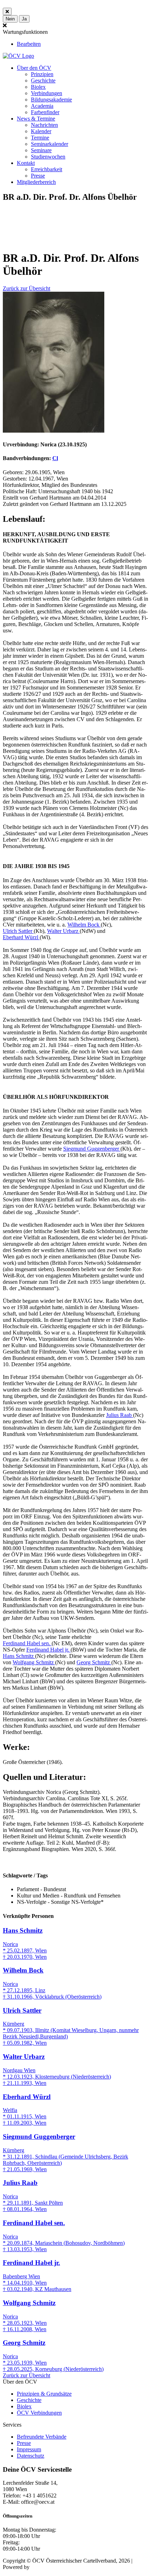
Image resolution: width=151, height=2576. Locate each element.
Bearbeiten (29, 44)
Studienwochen (48, 157)
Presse (38, 176)
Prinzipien (42, 74)
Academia (42, 106)
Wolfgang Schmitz (34, 1662)
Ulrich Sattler (18, 931)
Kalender (41, 131)
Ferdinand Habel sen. (27, 1643)
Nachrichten (44, 125)
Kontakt (26, 163)
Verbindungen (47, 93)
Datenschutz (31, 2456)
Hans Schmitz (19, 1656)
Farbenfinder (45, 112)
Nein (10, 19)
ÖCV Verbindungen (39, 2413)
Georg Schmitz (94, 1662)
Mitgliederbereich (36, 182)
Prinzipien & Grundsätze (44, 2394)
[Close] (7, 11)
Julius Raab (120, 1415)
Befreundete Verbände (42, 2437)
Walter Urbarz (63, 931)
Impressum (29, 2449)
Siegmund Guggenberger (92, 1149)
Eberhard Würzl (21, 937)
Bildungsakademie (51, 100)
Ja (24, 19)
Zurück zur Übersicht (27, 288)
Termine (40, 138)
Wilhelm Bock (84, 925)
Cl (55, 458)
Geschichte (43, 80)
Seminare (41, 150)
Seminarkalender (50, 144)
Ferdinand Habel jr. (48, 1650)
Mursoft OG (45, 2567)
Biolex (38, 87)
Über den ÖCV (34, 68)
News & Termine (36, 119)
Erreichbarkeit (47, 169)
